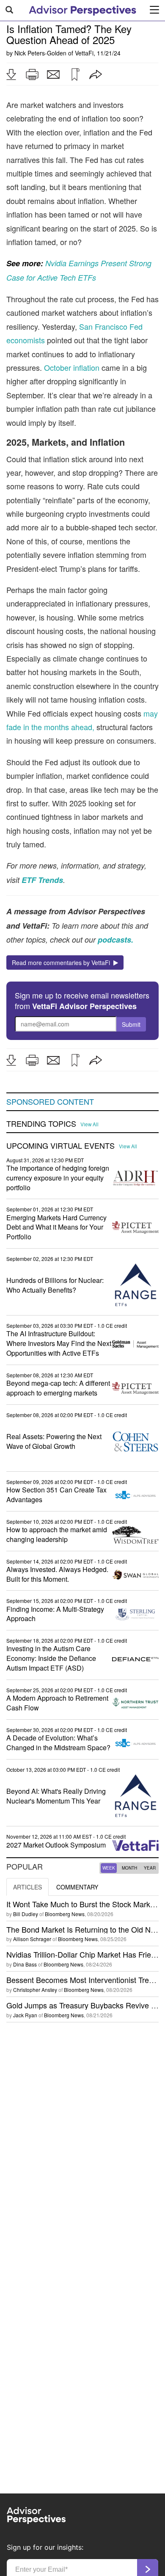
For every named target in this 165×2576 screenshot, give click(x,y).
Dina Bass (25, 1964)
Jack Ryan (25, 2015)
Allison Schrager (32, 1939)
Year (150, 1868)
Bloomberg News (65, 1914)
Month (129, 1868)
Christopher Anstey (35, 1990)
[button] (11, 74)
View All (89, 1124)
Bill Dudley (26, 1914)
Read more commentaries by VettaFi (63, 963)
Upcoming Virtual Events (60, 1146)
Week (109, 1868)
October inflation (72, 367)
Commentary (77, 1887)
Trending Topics (41, 1124)
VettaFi (84, 53)
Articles (27, 1887)
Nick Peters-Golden (40, 53)
